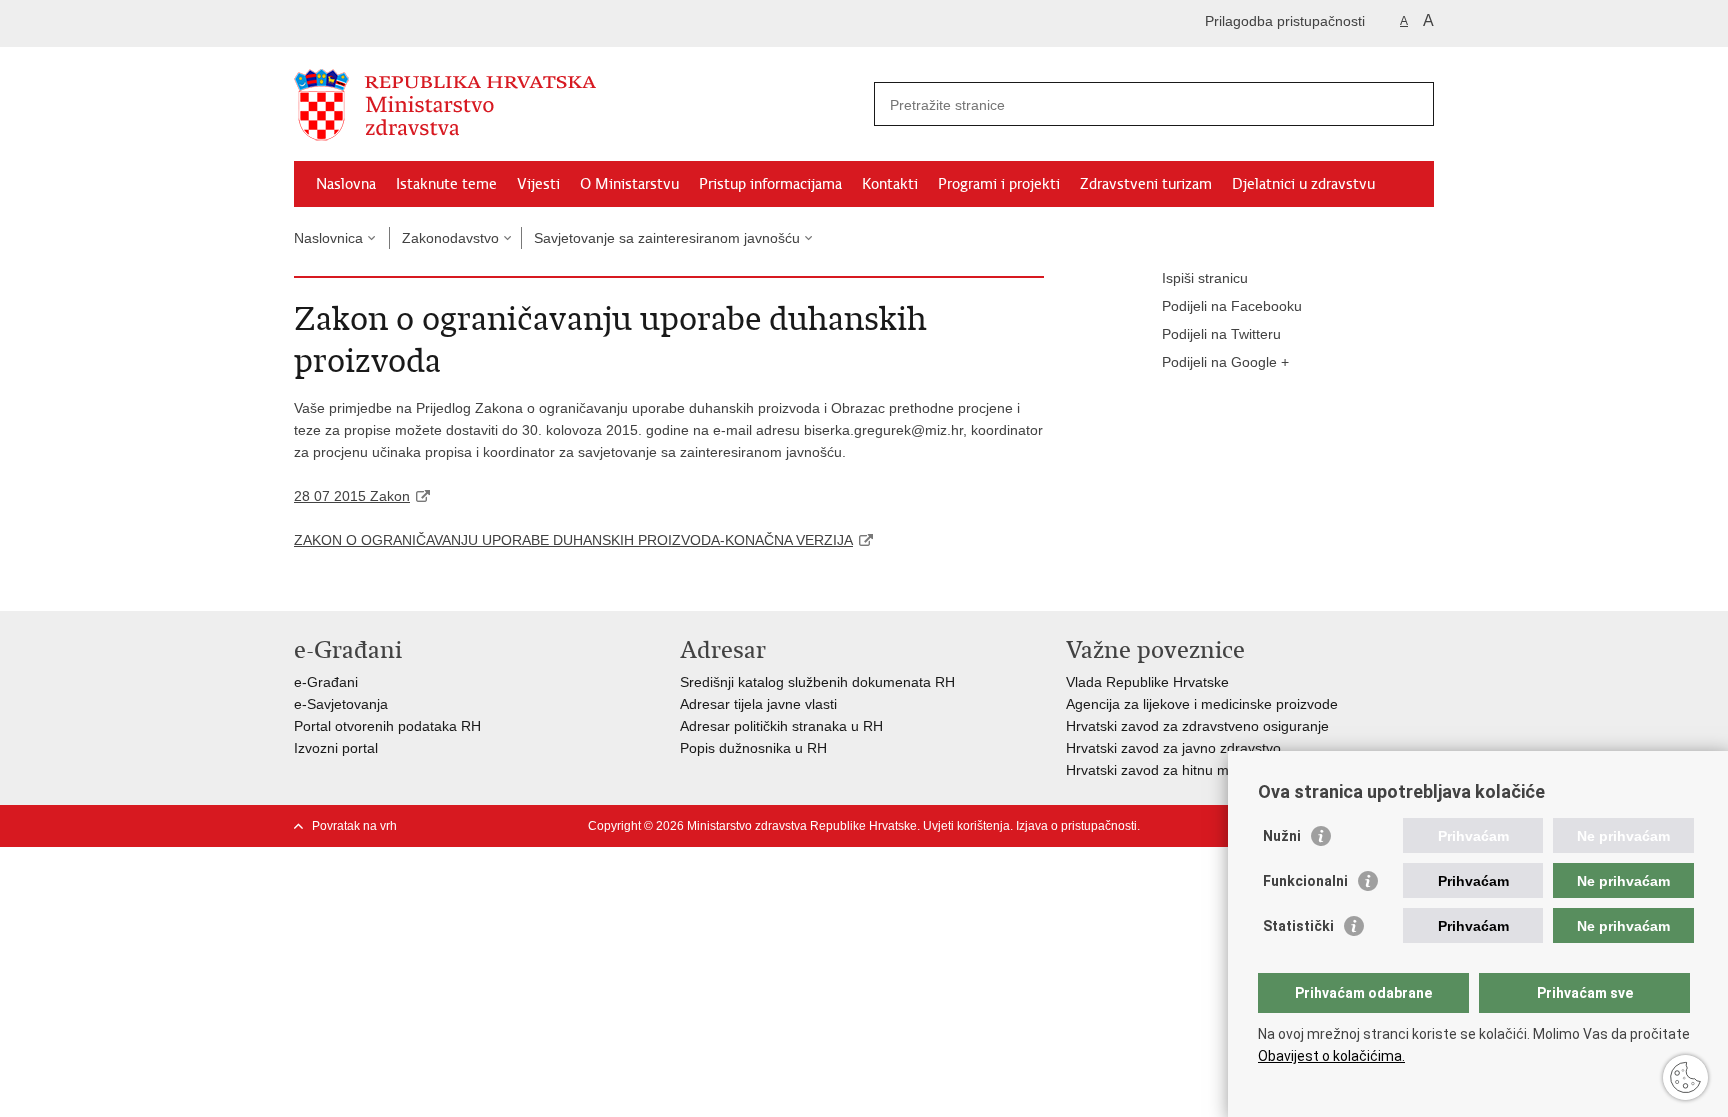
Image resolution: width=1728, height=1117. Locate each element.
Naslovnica (328, 238)
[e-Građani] (379, 23)
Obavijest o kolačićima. (1331, 1056)
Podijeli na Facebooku (1232, 306)
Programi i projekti (999, 184)
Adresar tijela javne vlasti (758, 704)
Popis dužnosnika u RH (753, 748)
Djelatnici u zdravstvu (1303, 184)
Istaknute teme (446, 184)
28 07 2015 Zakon (352, 496)
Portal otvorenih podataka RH (387, 726)
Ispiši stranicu (1205, 278)
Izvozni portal (336, 748)
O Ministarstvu (629, 184)
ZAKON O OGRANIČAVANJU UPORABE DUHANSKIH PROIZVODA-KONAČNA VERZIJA (573, 540)
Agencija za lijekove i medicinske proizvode (1202, 704)
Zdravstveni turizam (1146, 184)
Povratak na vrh (354, 826)
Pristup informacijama (770, 184)
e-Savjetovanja (341, 704)
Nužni (1282, 836)
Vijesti (538, 184)
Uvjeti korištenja (966, 826)
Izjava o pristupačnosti (1076, 826)
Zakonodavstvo (450, 238)
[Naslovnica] (579, 105)
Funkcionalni (1305, 881)
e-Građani (326, 682)
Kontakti (890, 184)
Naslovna (346, 184)
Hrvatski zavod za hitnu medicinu (1170, 770)
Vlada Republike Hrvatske (1147, 682)
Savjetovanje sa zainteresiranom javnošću (667, 238)
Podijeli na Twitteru (1221, 334)
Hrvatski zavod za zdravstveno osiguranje (1197, 726)
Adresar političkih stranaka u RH (781, 726)
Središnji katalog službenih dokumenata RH (817, 682)
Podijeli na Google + (1225, 362)
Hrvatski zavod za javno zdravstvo (1173, 748)
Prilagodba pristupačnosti (1285, 21)
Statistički (1298, 926)
